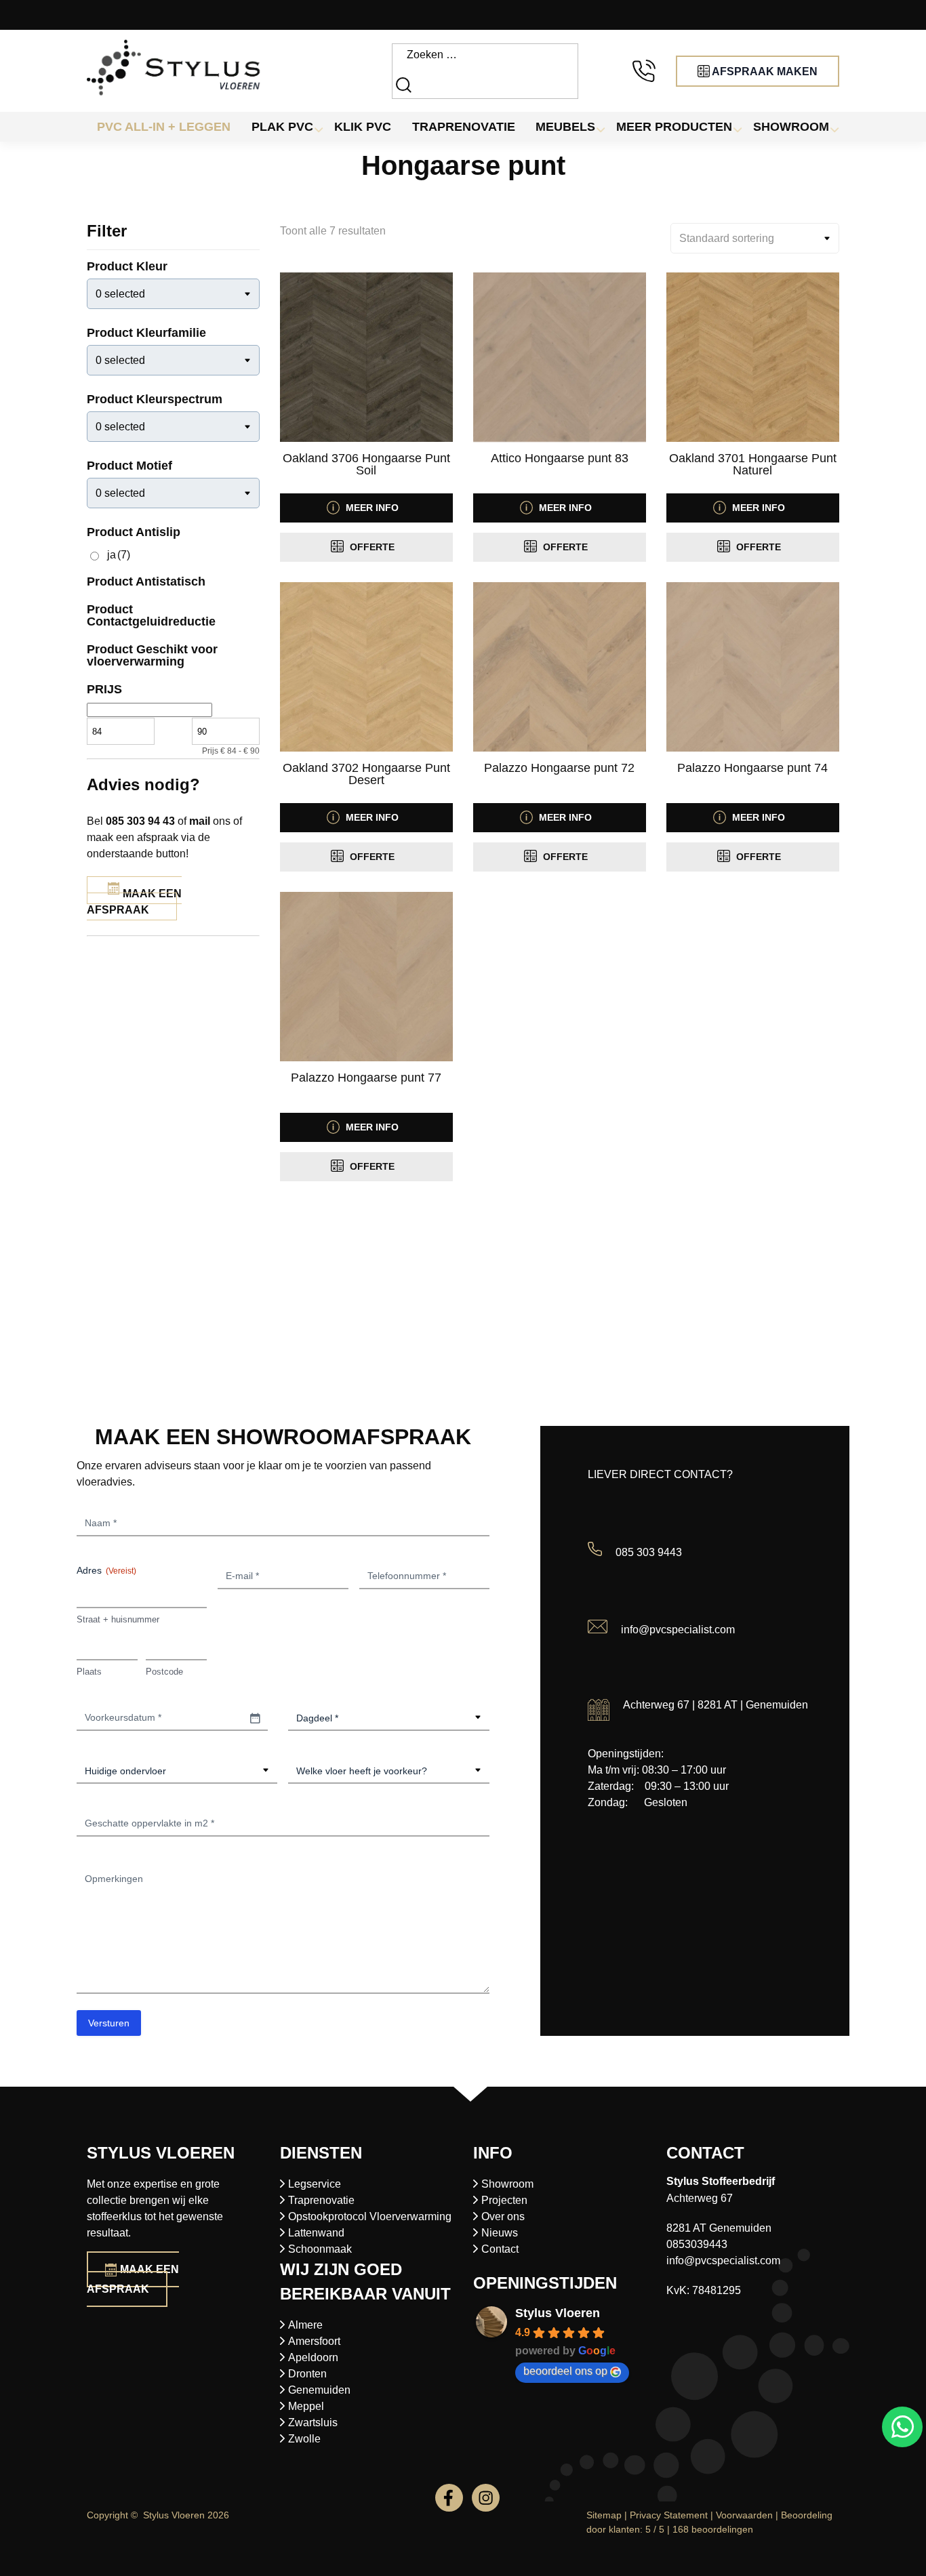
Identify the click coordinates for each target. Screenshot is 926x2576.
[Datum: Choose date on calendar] (255, 1718)
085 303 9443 (649, 1552)
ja (119, 555)
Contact (500, 2249)
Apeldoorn (313, 2357)
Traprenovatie (321, 2200)
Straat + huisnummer (118, 1619)
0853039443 (697, 2244)
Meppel (306, 2406)
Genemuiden (319, 2390)
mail (200, 821)
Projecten (504, 2200)
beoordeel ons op (565, 2371)
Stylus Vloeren (558, 2313)
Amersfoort (314, 2341)
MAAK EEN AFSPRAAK (134, 902)
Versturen (109, 2023)
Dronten (307, 2374)
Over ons (503, 2216)
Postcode (164, 1672)
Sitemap (604, 2515)
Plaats (89, 1672)
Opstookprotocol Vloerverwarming (370, 2216)
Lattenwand (316, 2233)
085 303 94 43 (140, 821)
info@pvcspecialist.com (678, 1630)
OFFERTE (371, 547)
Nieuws (500, 2233)
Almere (305, 2325)
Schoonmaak (320, 2249)
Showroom (507, 2184)
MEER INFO (371, 508)
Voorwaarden (744, 2515)
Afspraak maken (764, 71)
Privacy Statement (669, 2515)
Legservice (315, 2184)
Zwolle (304, 2439)
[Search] (405, 84)
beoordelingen (713, 2529)
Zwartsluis (313, 2422)
